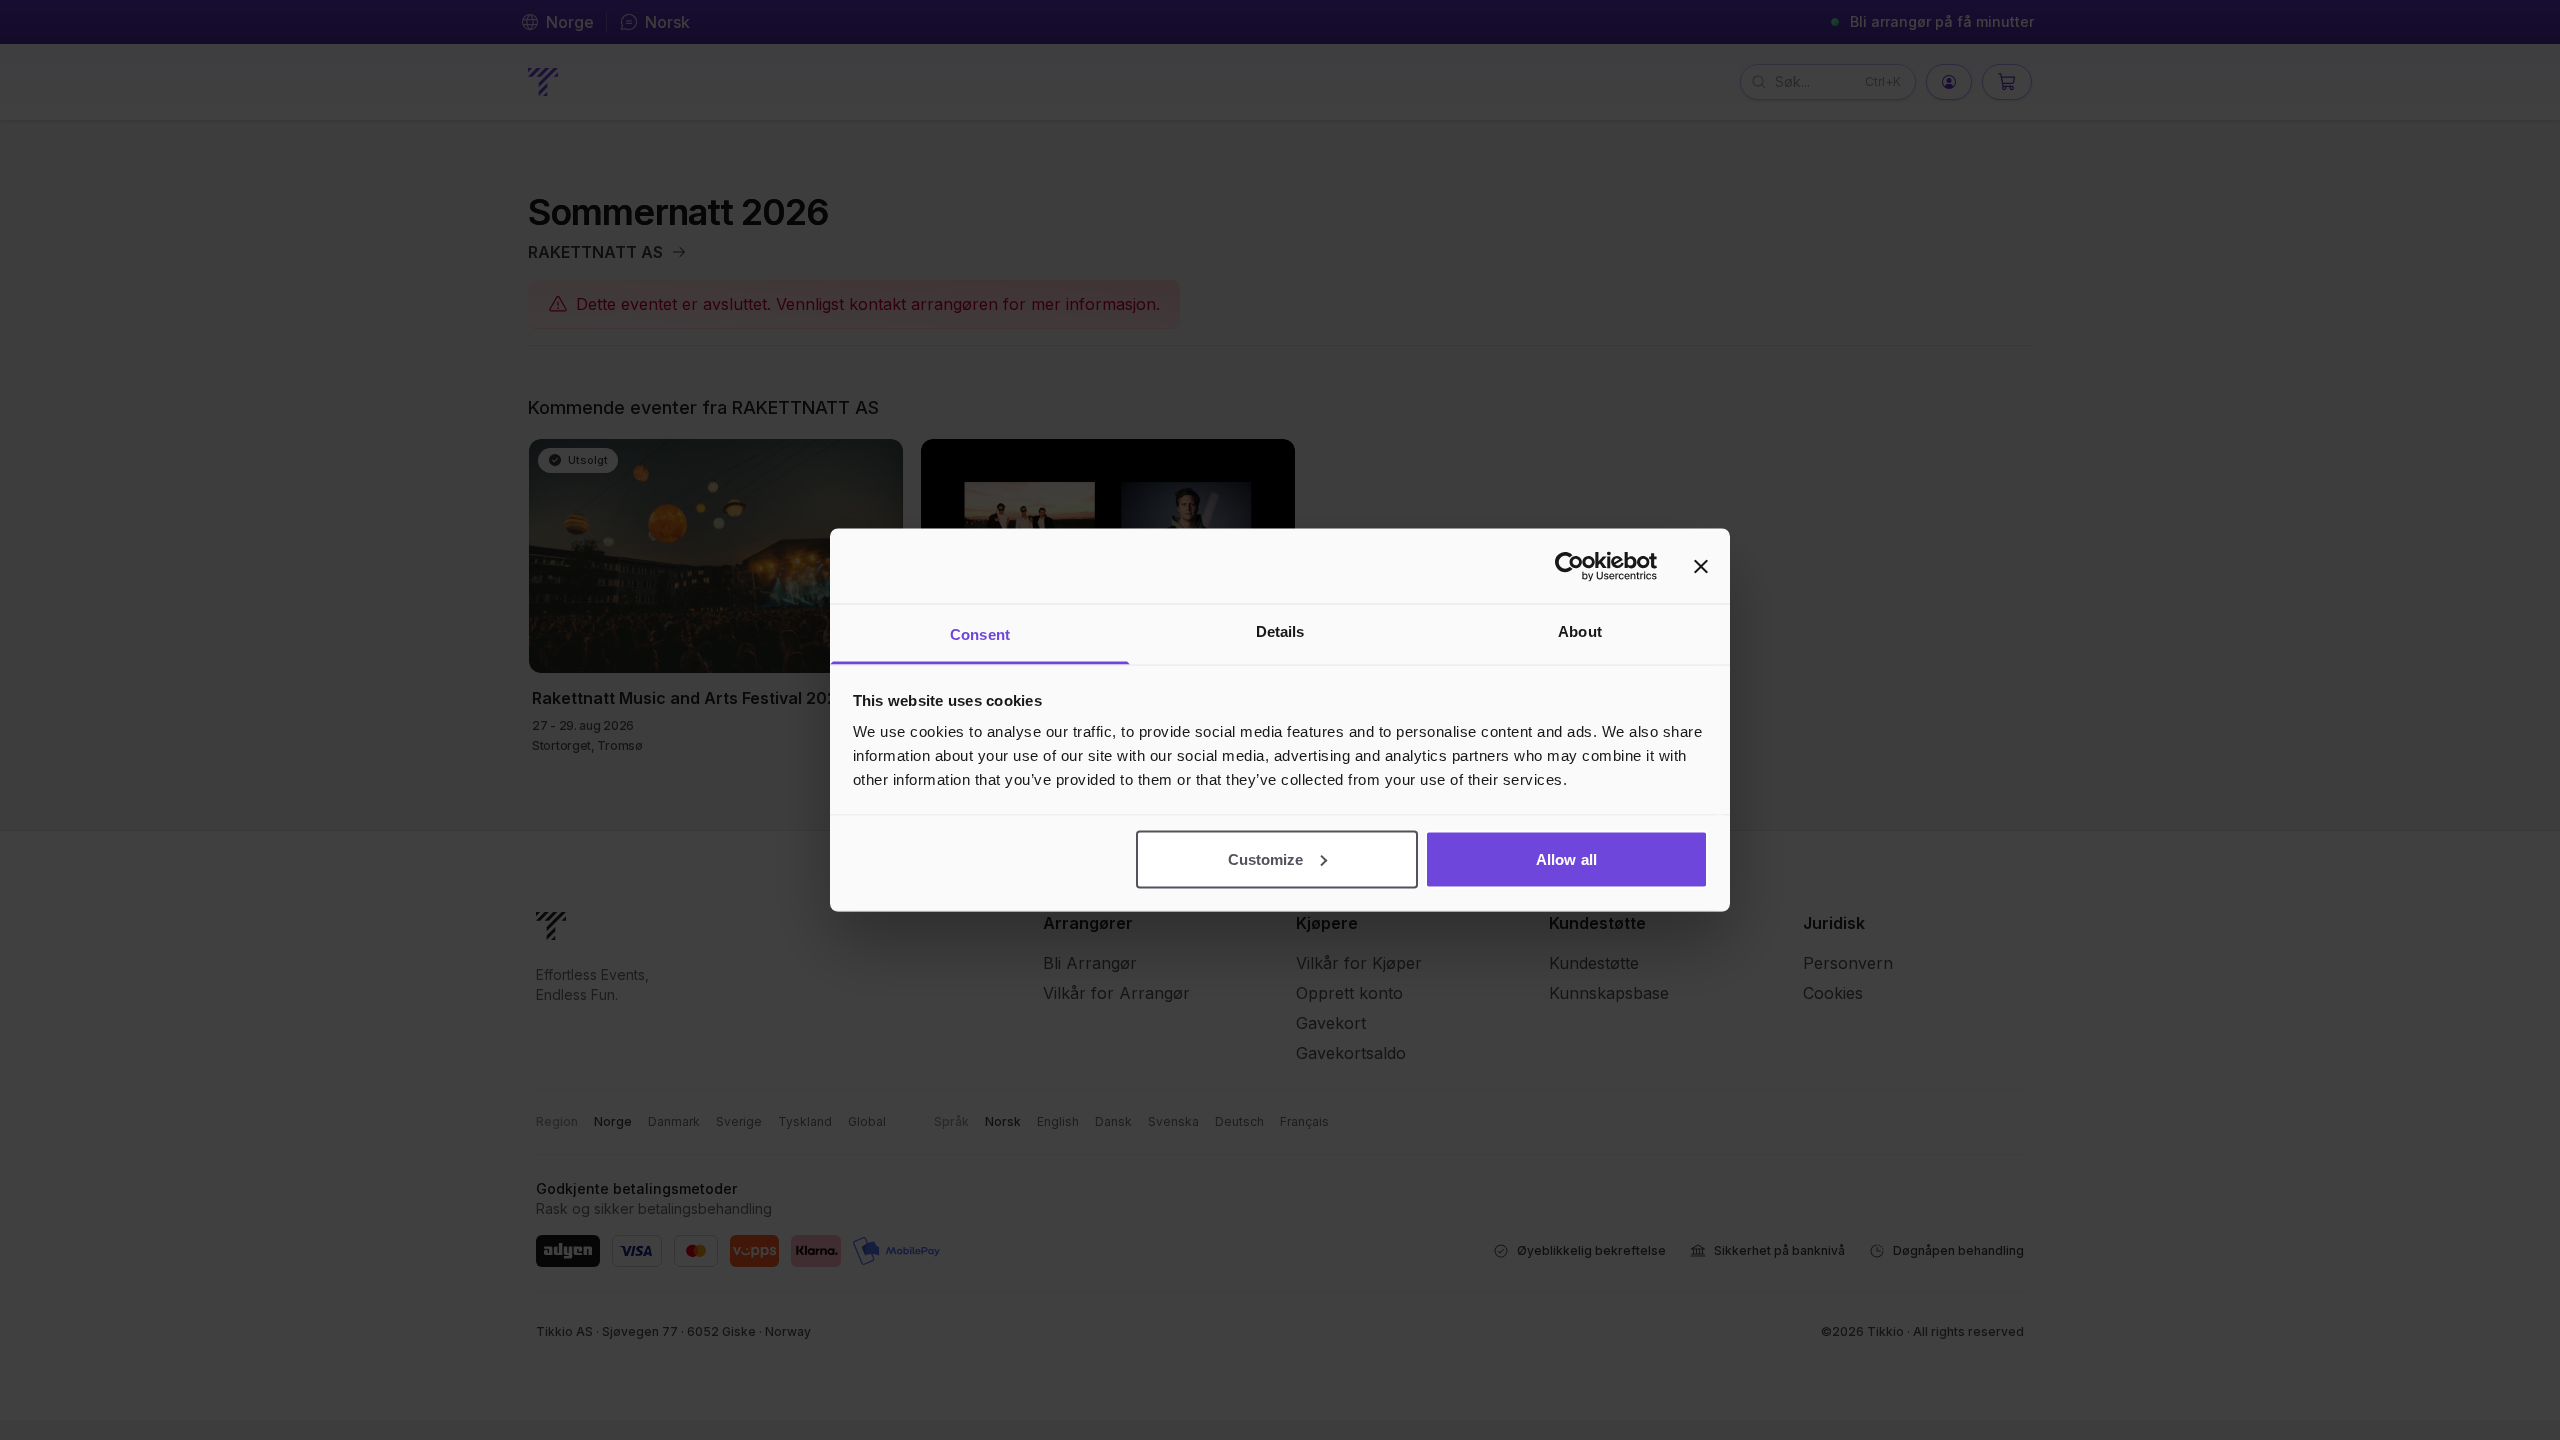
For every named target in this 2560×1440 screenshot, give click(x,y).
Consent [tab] (980, 634)
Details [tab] (1280, 631)
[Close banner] (1701, 566)
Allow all (1566, 858)
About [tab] (1580, 631)
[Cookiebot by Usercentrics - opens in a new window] (1569, 566)
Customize (1266, 858)
